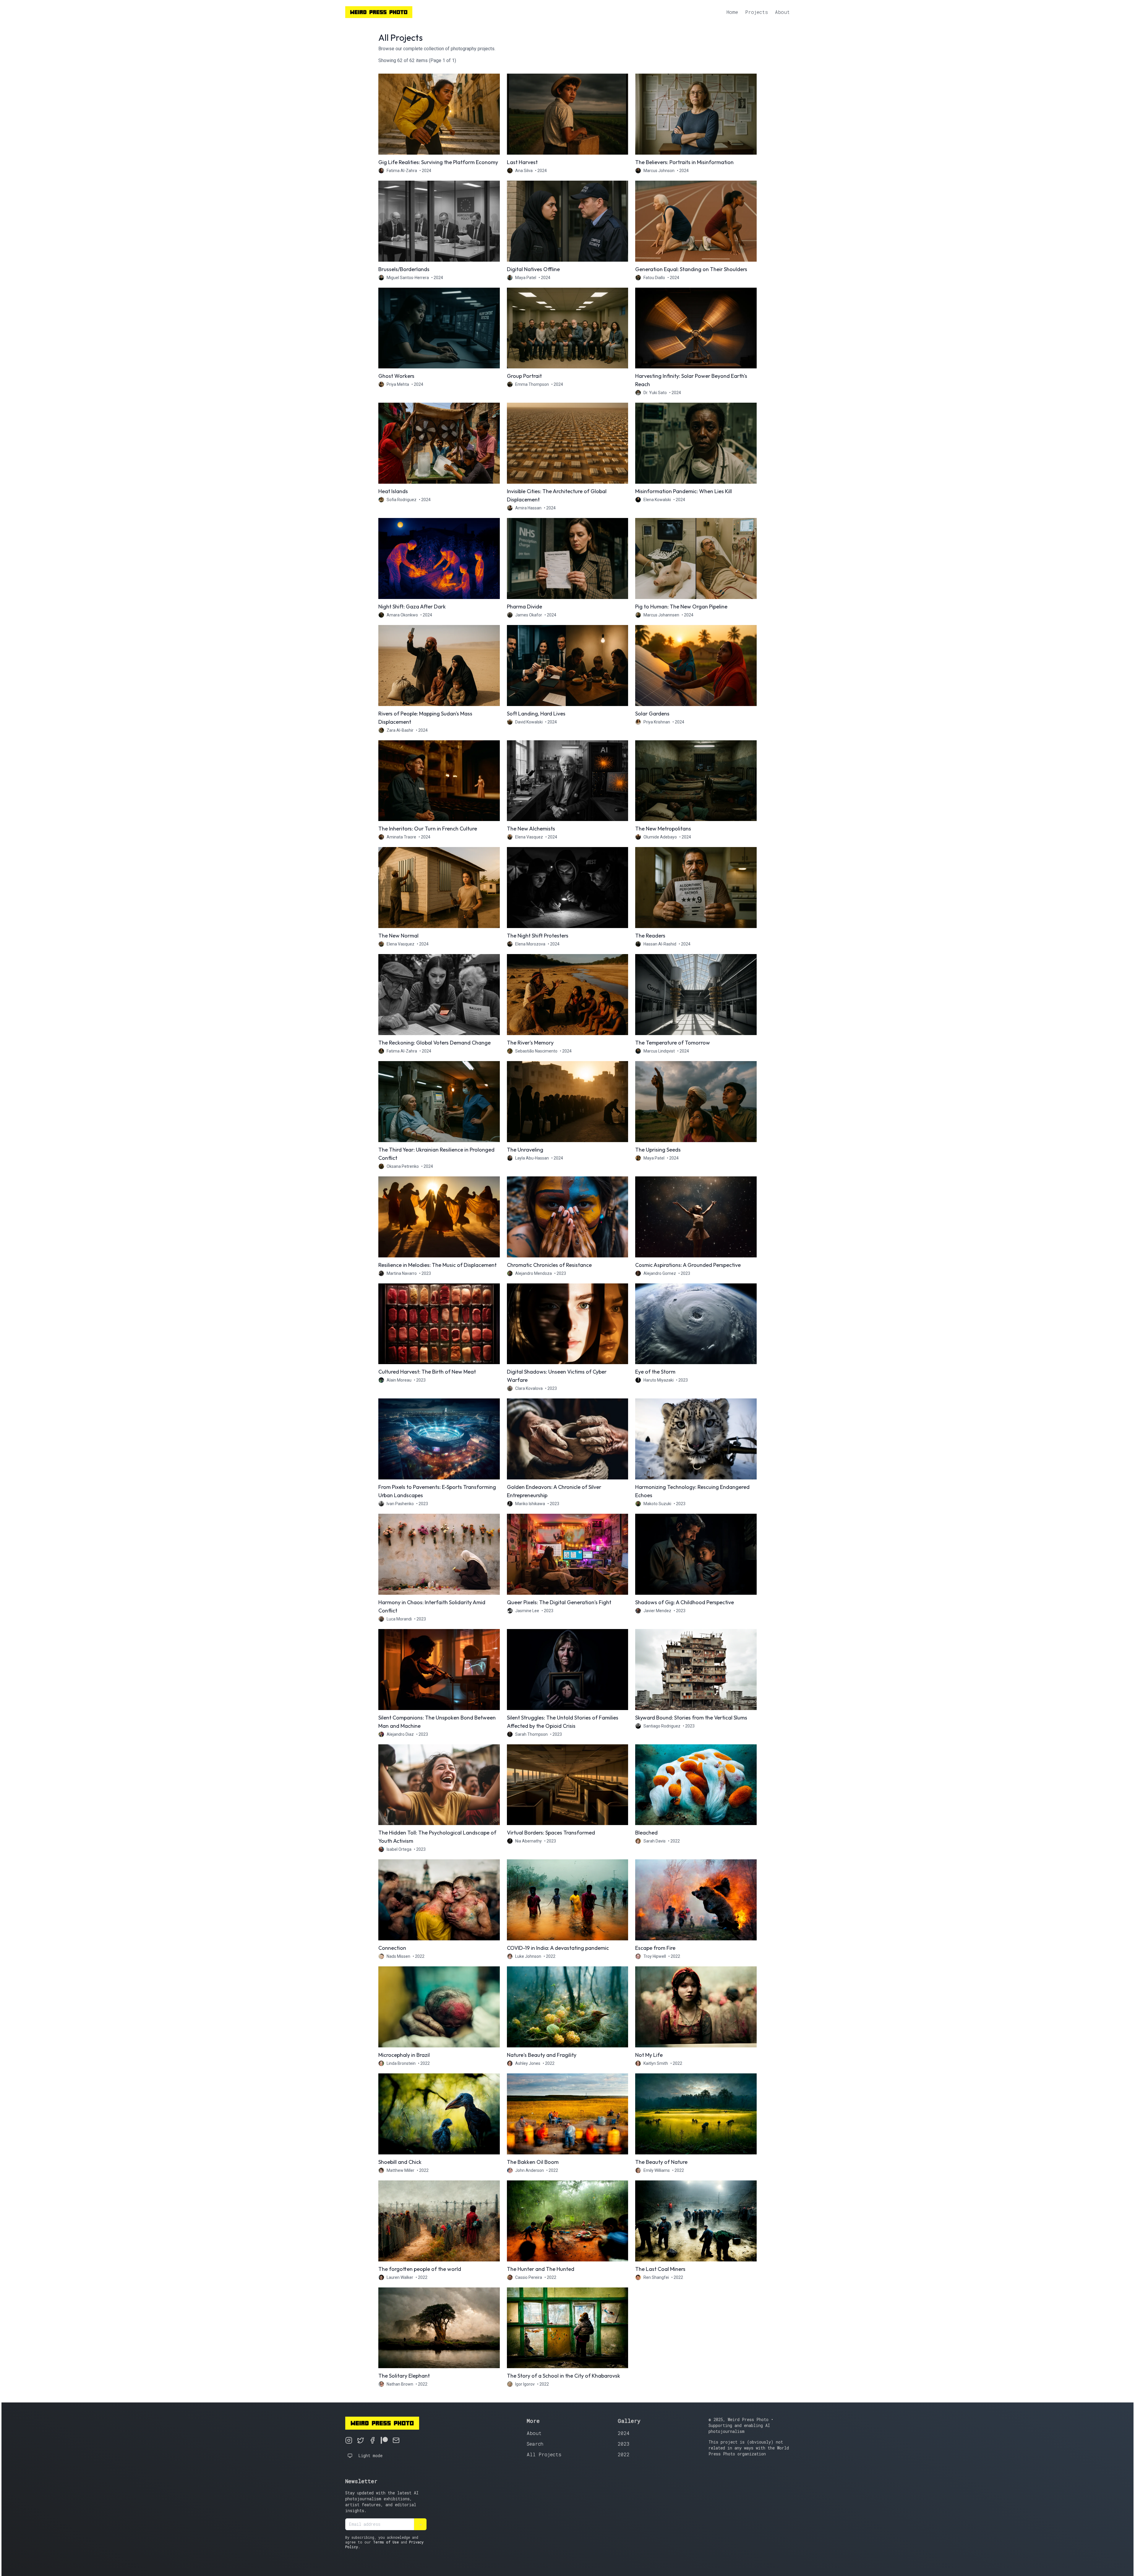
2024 (624, 2433)
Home (732, 12)
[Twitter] (361, 2440)
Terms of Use (386, 2542)
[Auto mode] (350, 2456)
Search (535, 2444)
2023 (624, 2444)
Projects (757, 12)
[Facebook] (372, 2440)
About (782, 12)
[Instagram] (349, 2440)
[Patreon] (384, 2440)
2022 (624, 2454)
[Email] (396, 2440)
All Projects (544, 2454)
